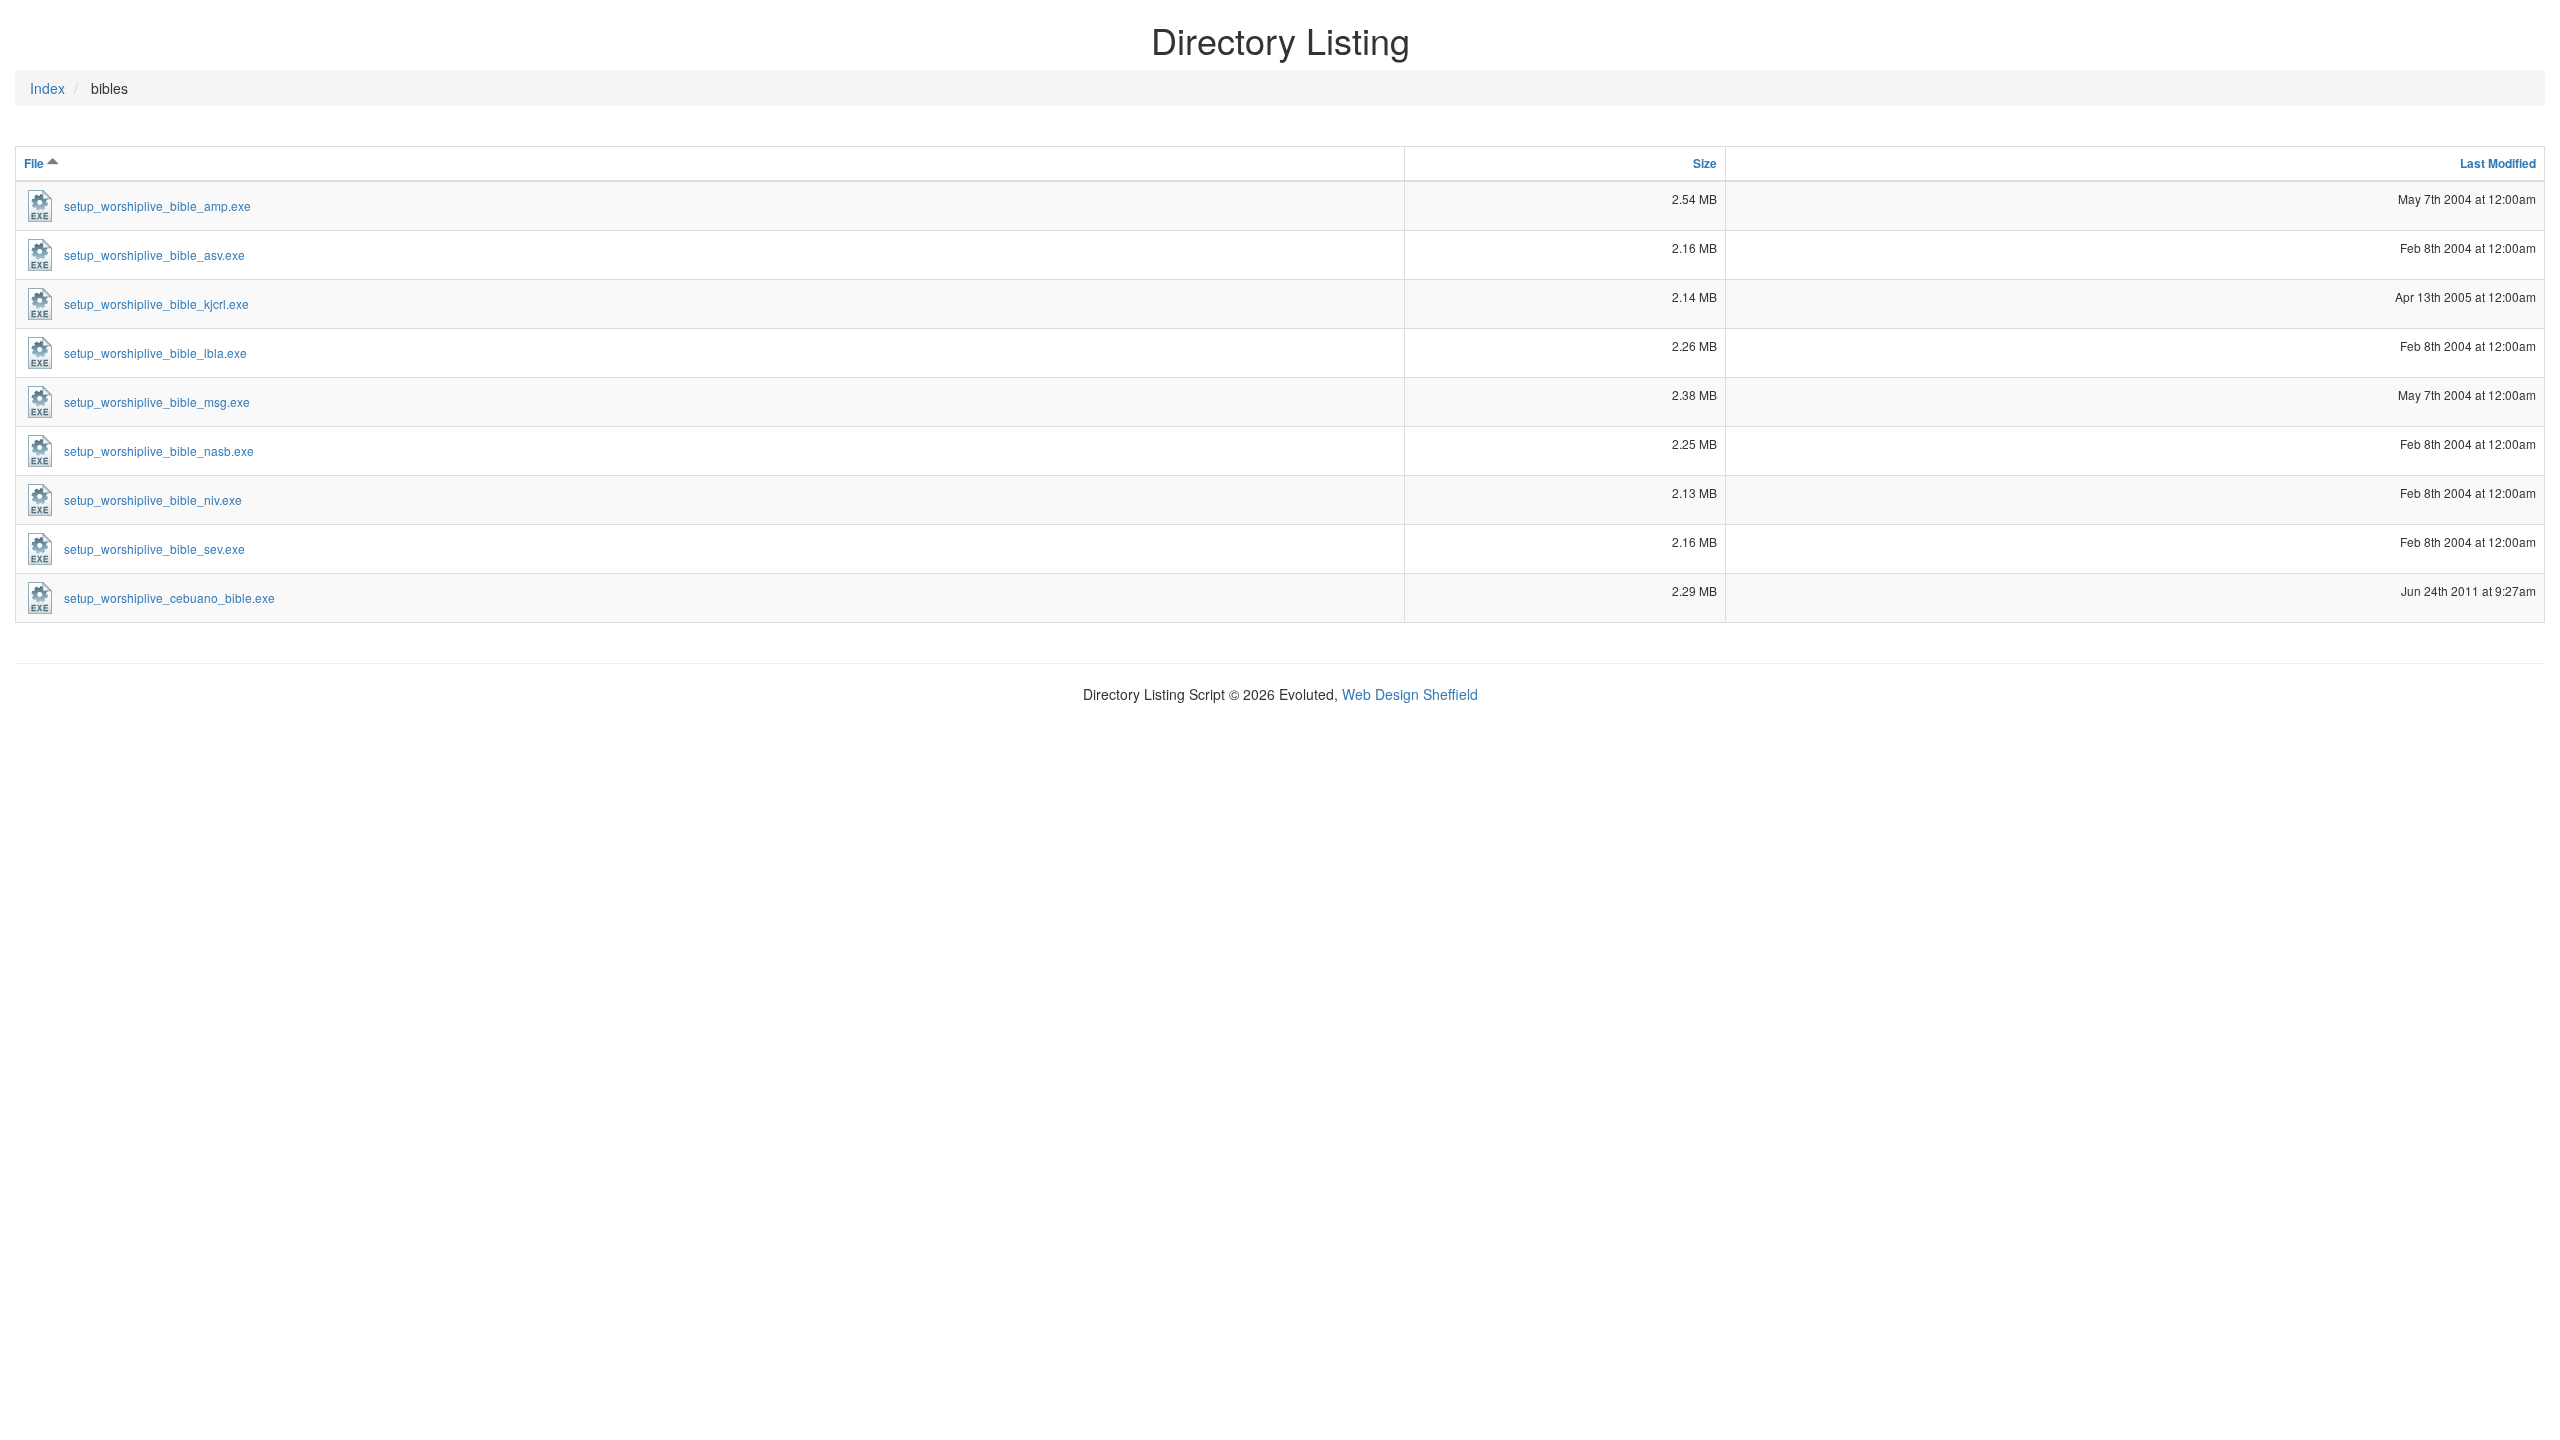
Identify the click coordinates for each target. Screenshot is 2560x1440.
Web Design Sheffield (1410, 694)
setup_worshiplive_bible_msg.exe (157, 401)
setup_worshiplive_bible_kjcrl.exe (156, 303)
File (35, 163)
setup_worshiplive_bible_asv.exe (154, 254)
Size (1705, 163)
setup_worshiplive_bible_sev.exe (154, 548)
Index (47, 88)
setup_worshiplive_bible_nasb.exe (159, 450)
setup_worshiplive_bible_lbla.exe (155, 352)
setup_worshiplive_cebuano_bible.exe (169, 597)
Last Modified (2498, 163)
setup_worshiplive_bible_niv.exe (153, 499)
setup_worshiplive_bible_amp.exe (157, 205)
